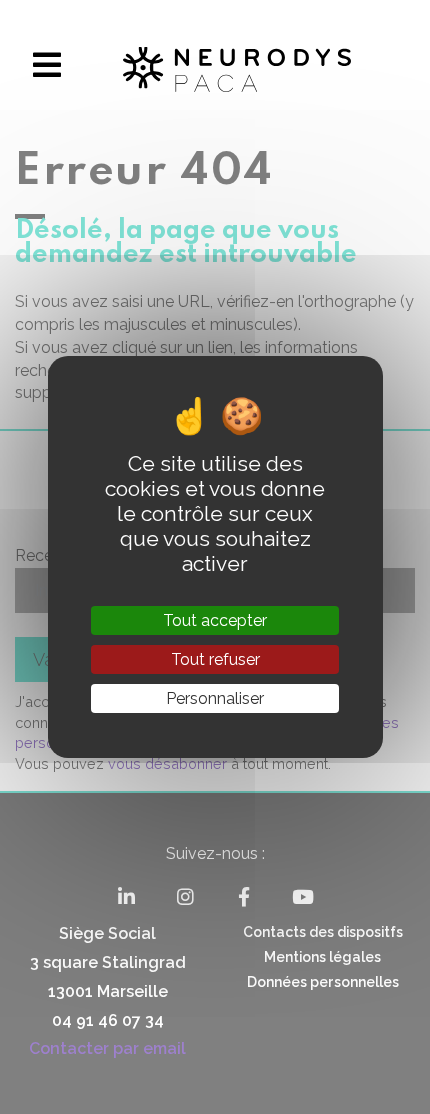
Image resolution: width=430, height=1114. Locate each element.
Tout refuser (215, 659)
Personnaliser (215, 698)
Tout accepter (215, 620)
